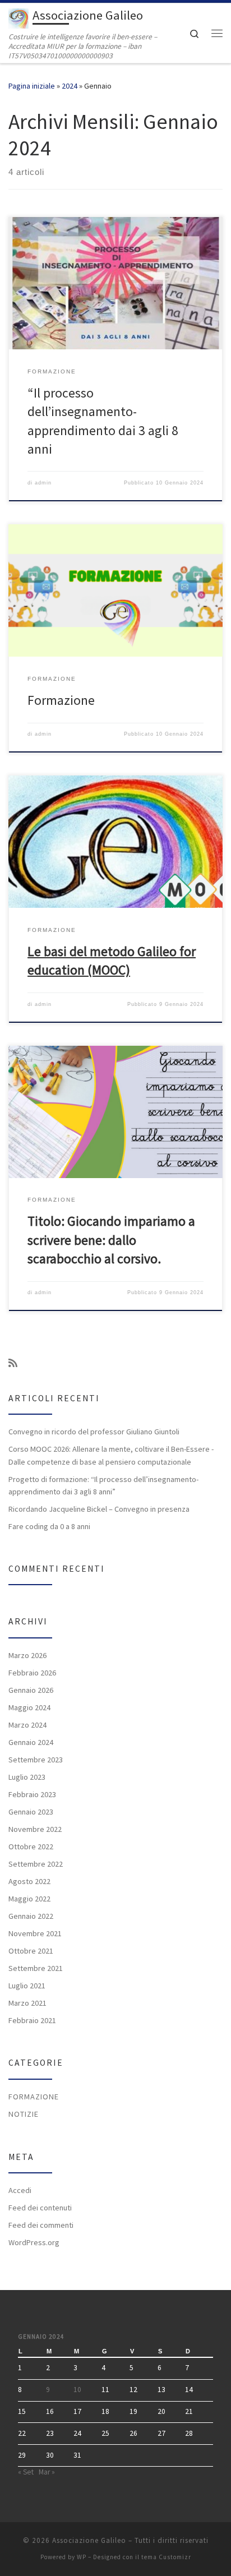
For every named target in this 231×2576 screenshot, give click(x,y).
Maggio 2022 (29, 1899)
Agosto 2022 (29, 1881)
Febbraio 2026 (32, 1673)
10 (77, 2390)
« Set (26, 2472)
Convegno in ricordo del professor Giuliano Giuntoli (94, 1432)
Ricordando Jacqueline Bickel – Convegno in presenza (99, 1509)
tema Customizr (166, 2557)
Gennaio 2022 (31, 1916)
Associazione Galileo (89, 2540)
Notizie (24, 2114)
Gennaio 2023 (31, 1812)
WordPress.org (34, 2242)
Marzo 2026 (27, 1655)
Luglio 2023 (27, 1777)
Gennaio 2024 (31, 1742)
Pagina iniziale (32, 86)
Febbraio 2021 (32, 2020)
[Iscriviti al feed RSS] (13, 1363)
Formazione (61, 700)
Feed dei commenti (41, 2225)
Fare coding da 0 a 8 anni (49, 1526)
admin (43, 483)
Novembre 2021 (35, 1933)
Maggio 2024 (29, 1707)
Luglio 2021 (27, 1986)
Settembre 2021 (36, 1968)
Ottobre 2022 (31, 1846)
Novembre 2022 (35, 1829)
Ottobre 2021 (31, 1951)
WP (82, 2557)
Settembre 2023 (36, 1760)
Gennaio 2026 (31, 1690)
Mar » (47, 2472)
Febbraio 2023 (32, 1794)
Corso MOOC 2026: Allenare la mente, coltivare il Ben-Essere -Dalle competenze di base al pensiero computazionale (111, 1455)
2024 (70, 86)
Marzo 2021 (27, 2003)
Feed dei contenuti (40, 2208)
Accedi (20, 2190)
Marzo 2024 (27, 1725)
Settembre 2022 (36, 1864)
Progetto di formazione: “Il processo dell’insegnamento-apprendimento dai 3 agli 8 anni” (103, 1485)
